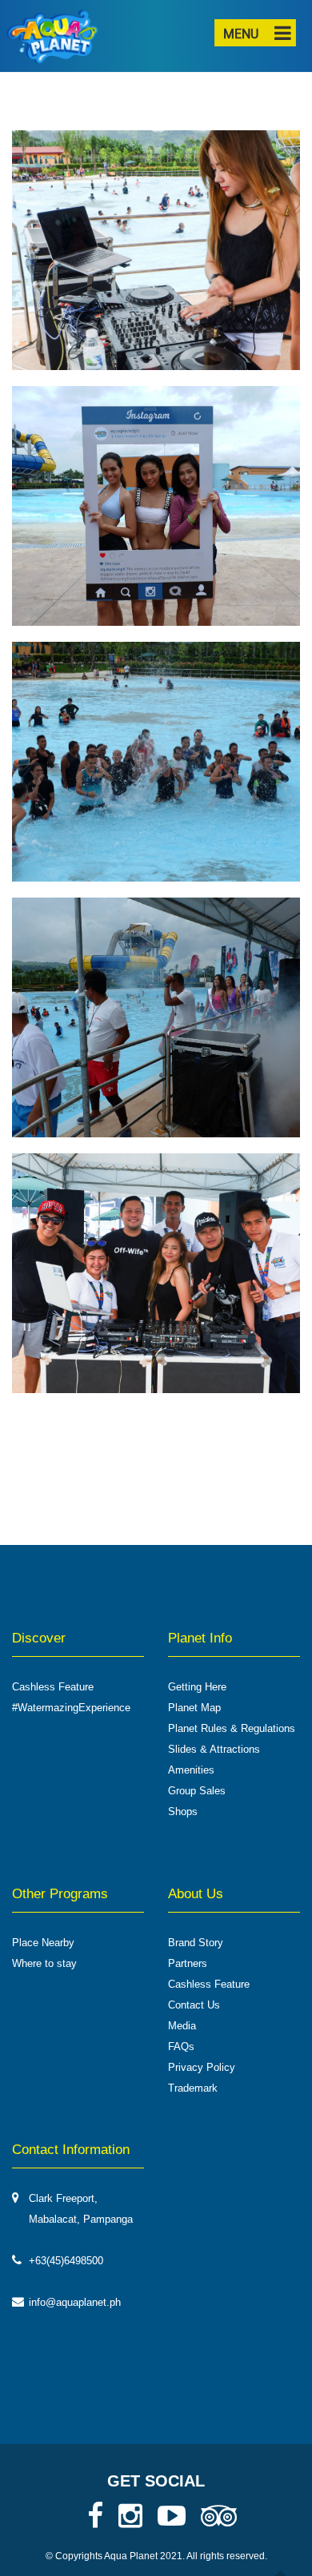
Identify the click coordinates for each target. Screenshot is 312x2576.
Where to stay (44, 1963)
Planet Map (194, 1708)
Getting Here (197, 1687)
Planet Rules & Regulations (232, 1728)
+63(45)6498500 (66, 2261)
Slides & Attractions (214, 1749)
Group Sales (197, 1791)
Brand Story (196, 1943)
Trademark (193, 2088)
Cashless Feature (53, 1687)
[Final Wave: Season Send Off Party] (156, 257)
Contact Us (194, 2005)
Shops (183, 1812)
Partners (188, 1963)
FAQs (181, 2046)
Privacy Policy (202, 2067)
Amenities (191, 1770)
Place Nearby (43, 1943)
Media (182, 2026)
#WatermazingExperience (71, 1708)
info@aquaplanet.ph (75, 2302)
